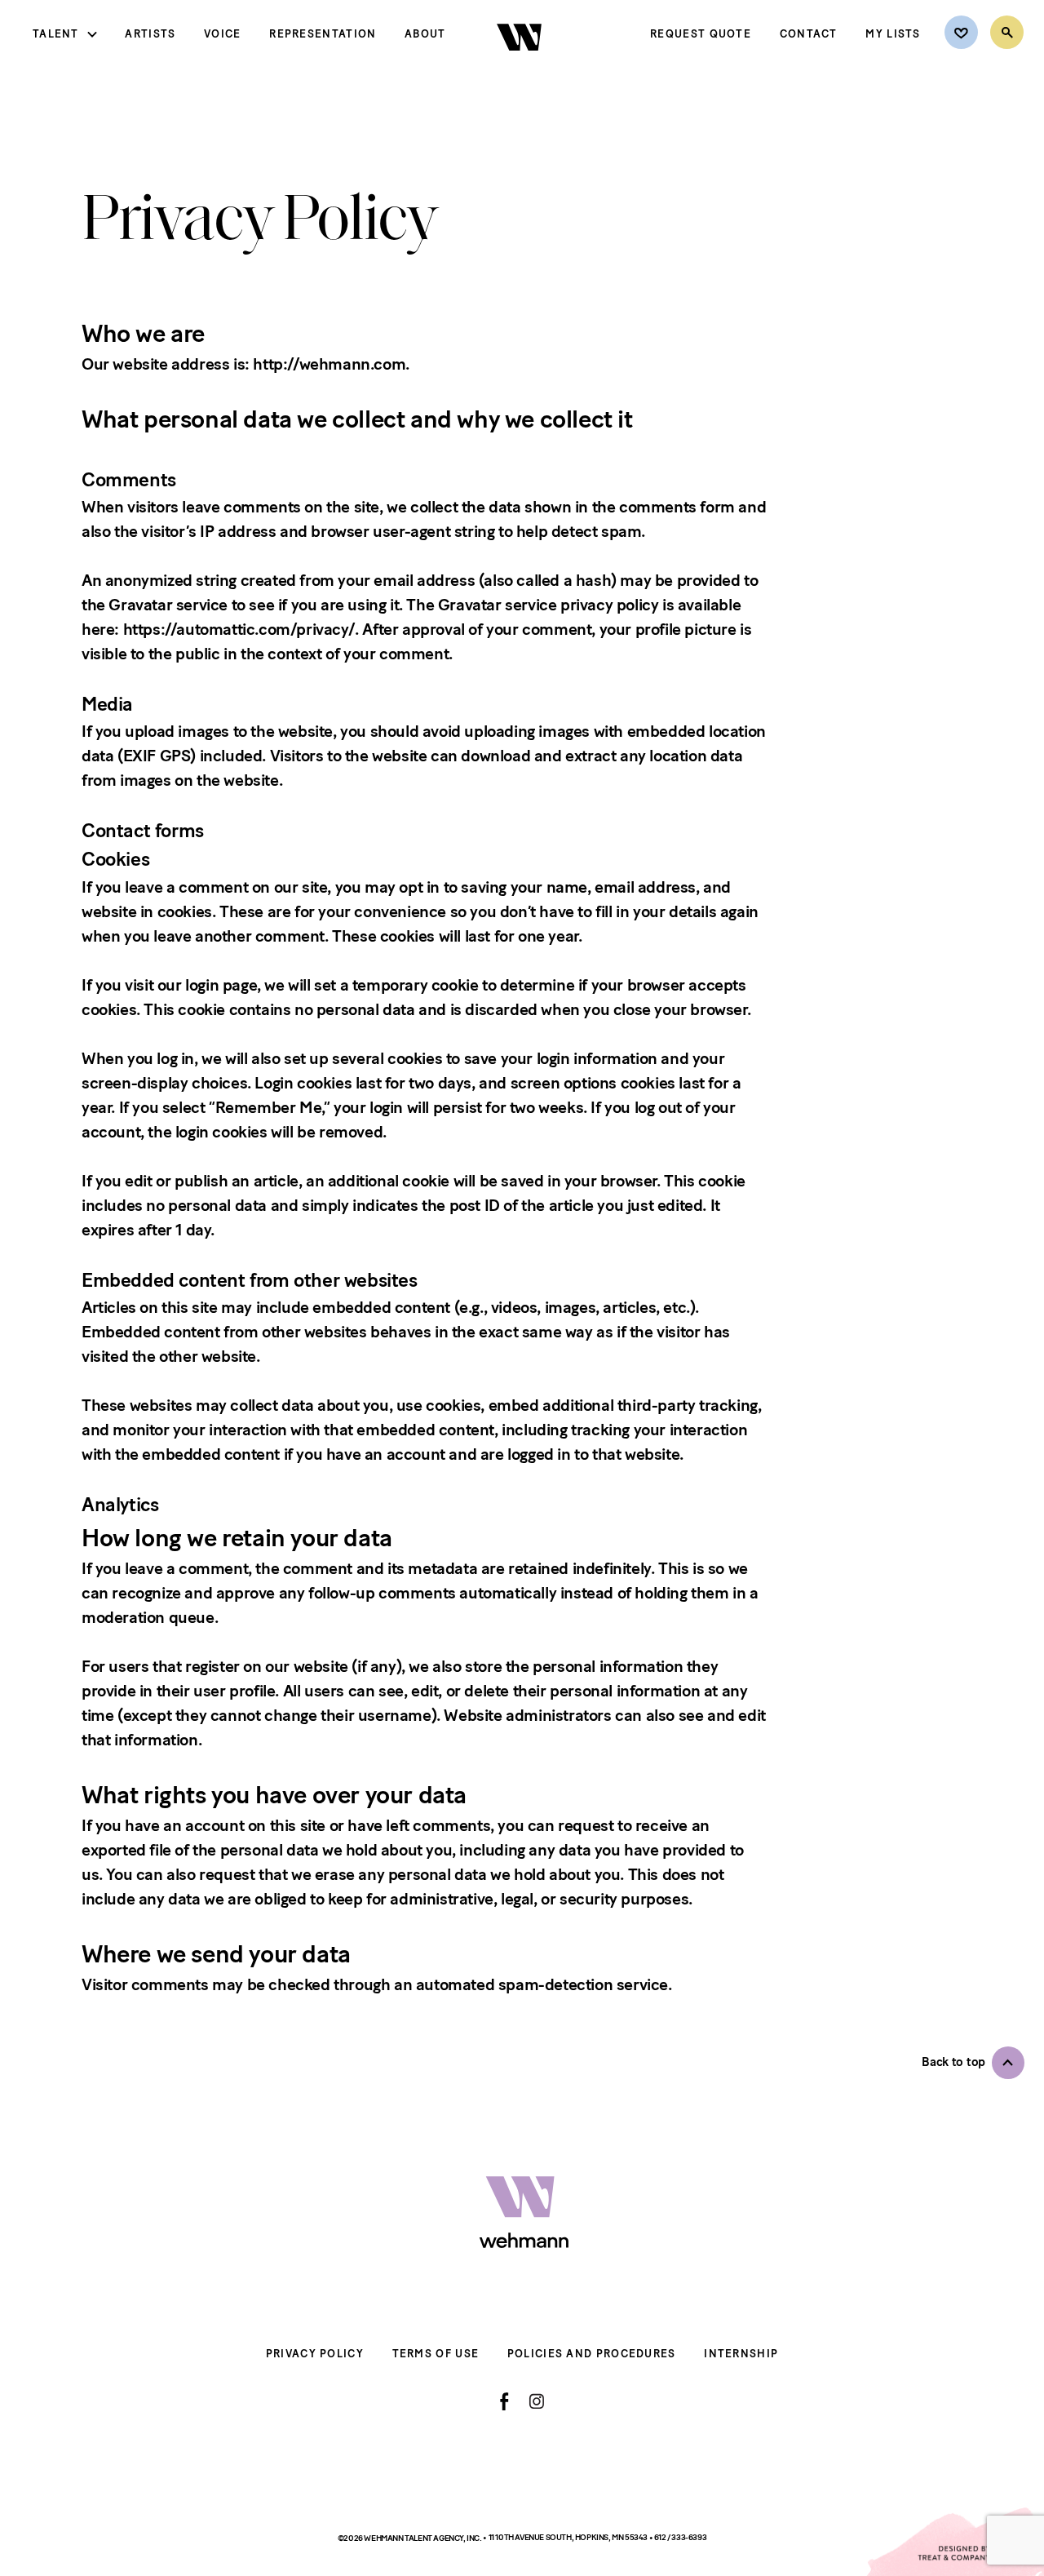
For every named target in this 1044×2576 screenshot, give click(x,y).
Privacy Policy (315, 2354)
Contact (809, 34)
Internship (741, 2354)
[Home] (521, 64)
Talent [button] (56, 34)
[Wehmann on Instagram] (536, 2401)
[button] (973, 2063)
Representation (323, 34)
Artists (150, 34)
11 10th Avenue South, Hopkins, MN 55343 (569, 2537)
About (425, 34)
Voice (223, 34)
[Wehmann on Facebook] (504, 2401)
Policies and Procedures (592, 2354)
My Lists (893, 34)
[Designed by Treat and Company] (954, 2542)
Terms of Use (436, 2354)
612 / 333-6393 (680, 2537)
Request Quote (701, 34)
